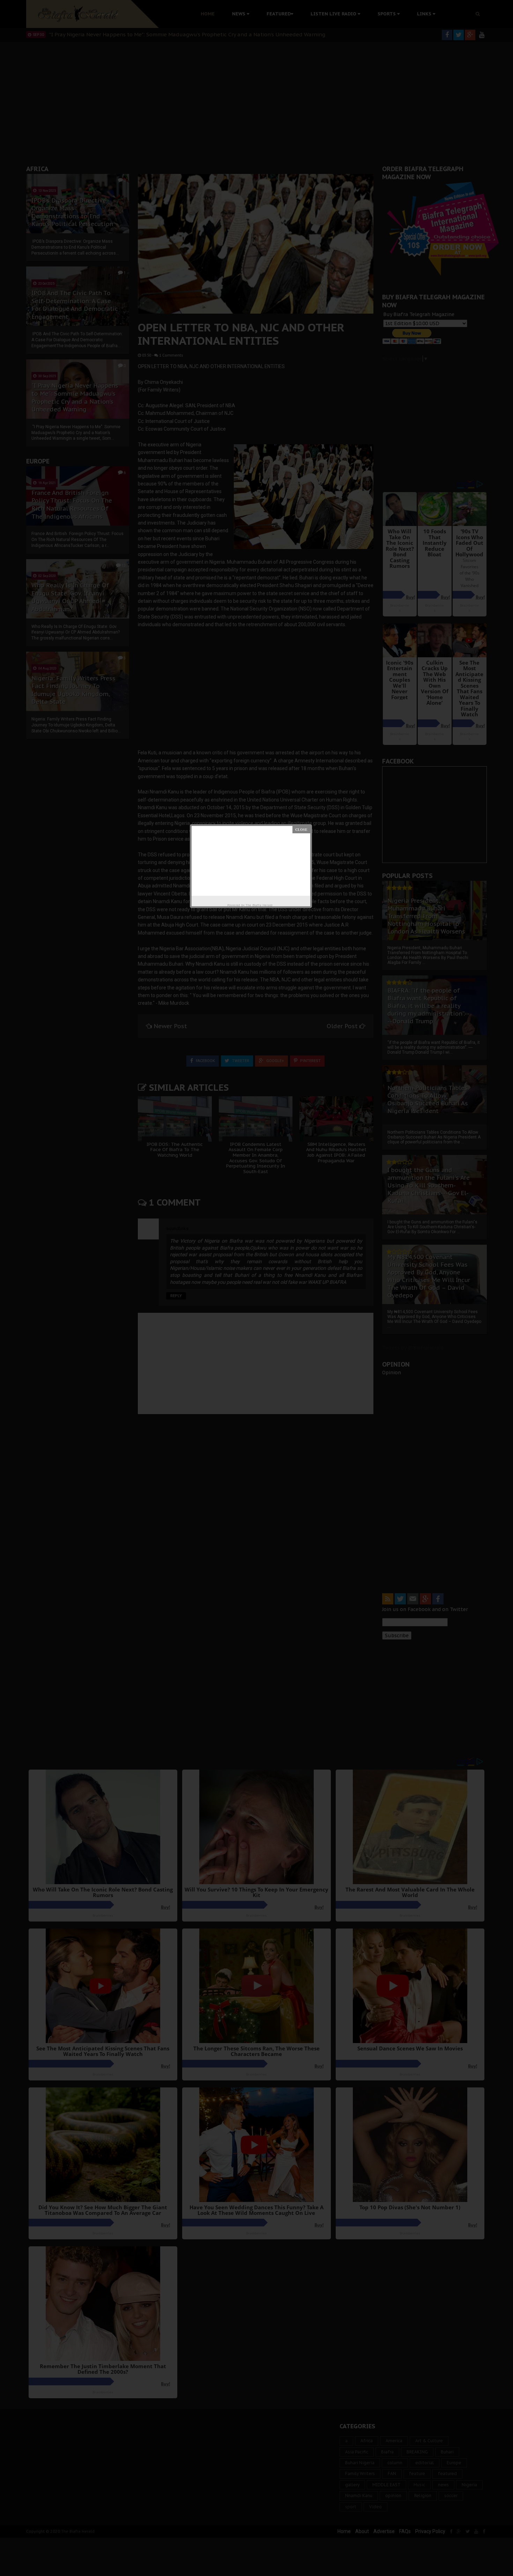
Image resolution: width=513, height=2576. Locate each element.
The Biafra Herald (259, 905)
